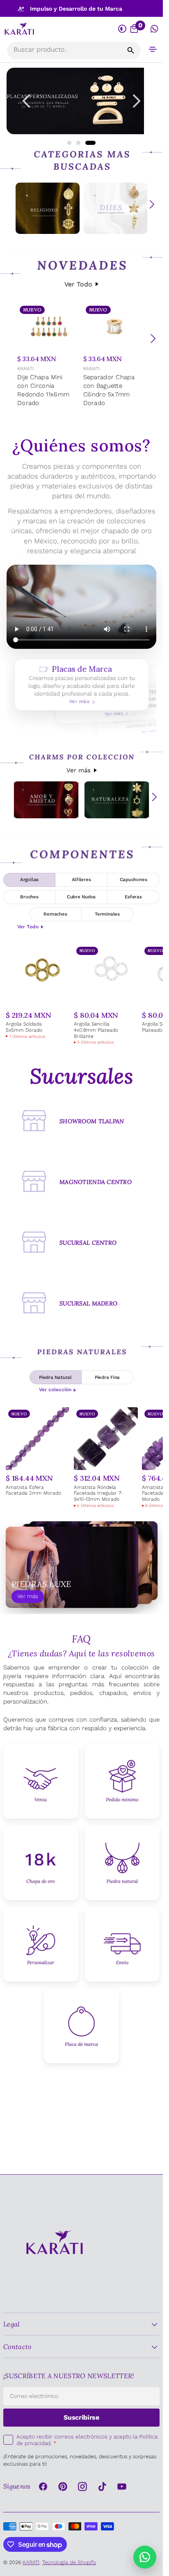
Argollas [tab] (29, 879)
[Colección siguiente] (152, 204)
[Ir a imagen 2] (78, 143)
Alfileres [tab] (81, 879)
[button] (153, 49)
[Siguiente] (153, 339)
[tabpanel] (81, 995)
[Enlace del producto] (49, 356)
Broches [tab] (29, 897)
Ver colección (55, 1390)
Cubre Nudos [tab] (81, 897)
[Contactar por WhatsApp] (145, 2557)
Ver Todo (78, 284)
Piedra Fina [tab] (107, 1377)
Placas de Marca (81, 685)
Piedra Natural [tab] (55, 1377)
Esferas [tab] (133, 897)
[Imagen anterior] (26, 101)
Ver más (79, 770)
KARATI (25, 369)
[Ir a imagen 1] (69, 143)
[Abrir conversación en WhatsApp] (154, 29)
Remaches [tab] (55, 914)
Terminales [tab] (107, 914)
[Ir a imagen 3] (90, 143)
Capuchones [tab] (134, 879)
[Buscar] (131, 50)
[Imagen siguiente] (137, 101)
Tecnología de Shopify (69, 2562)
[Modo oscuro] (123, 29)
